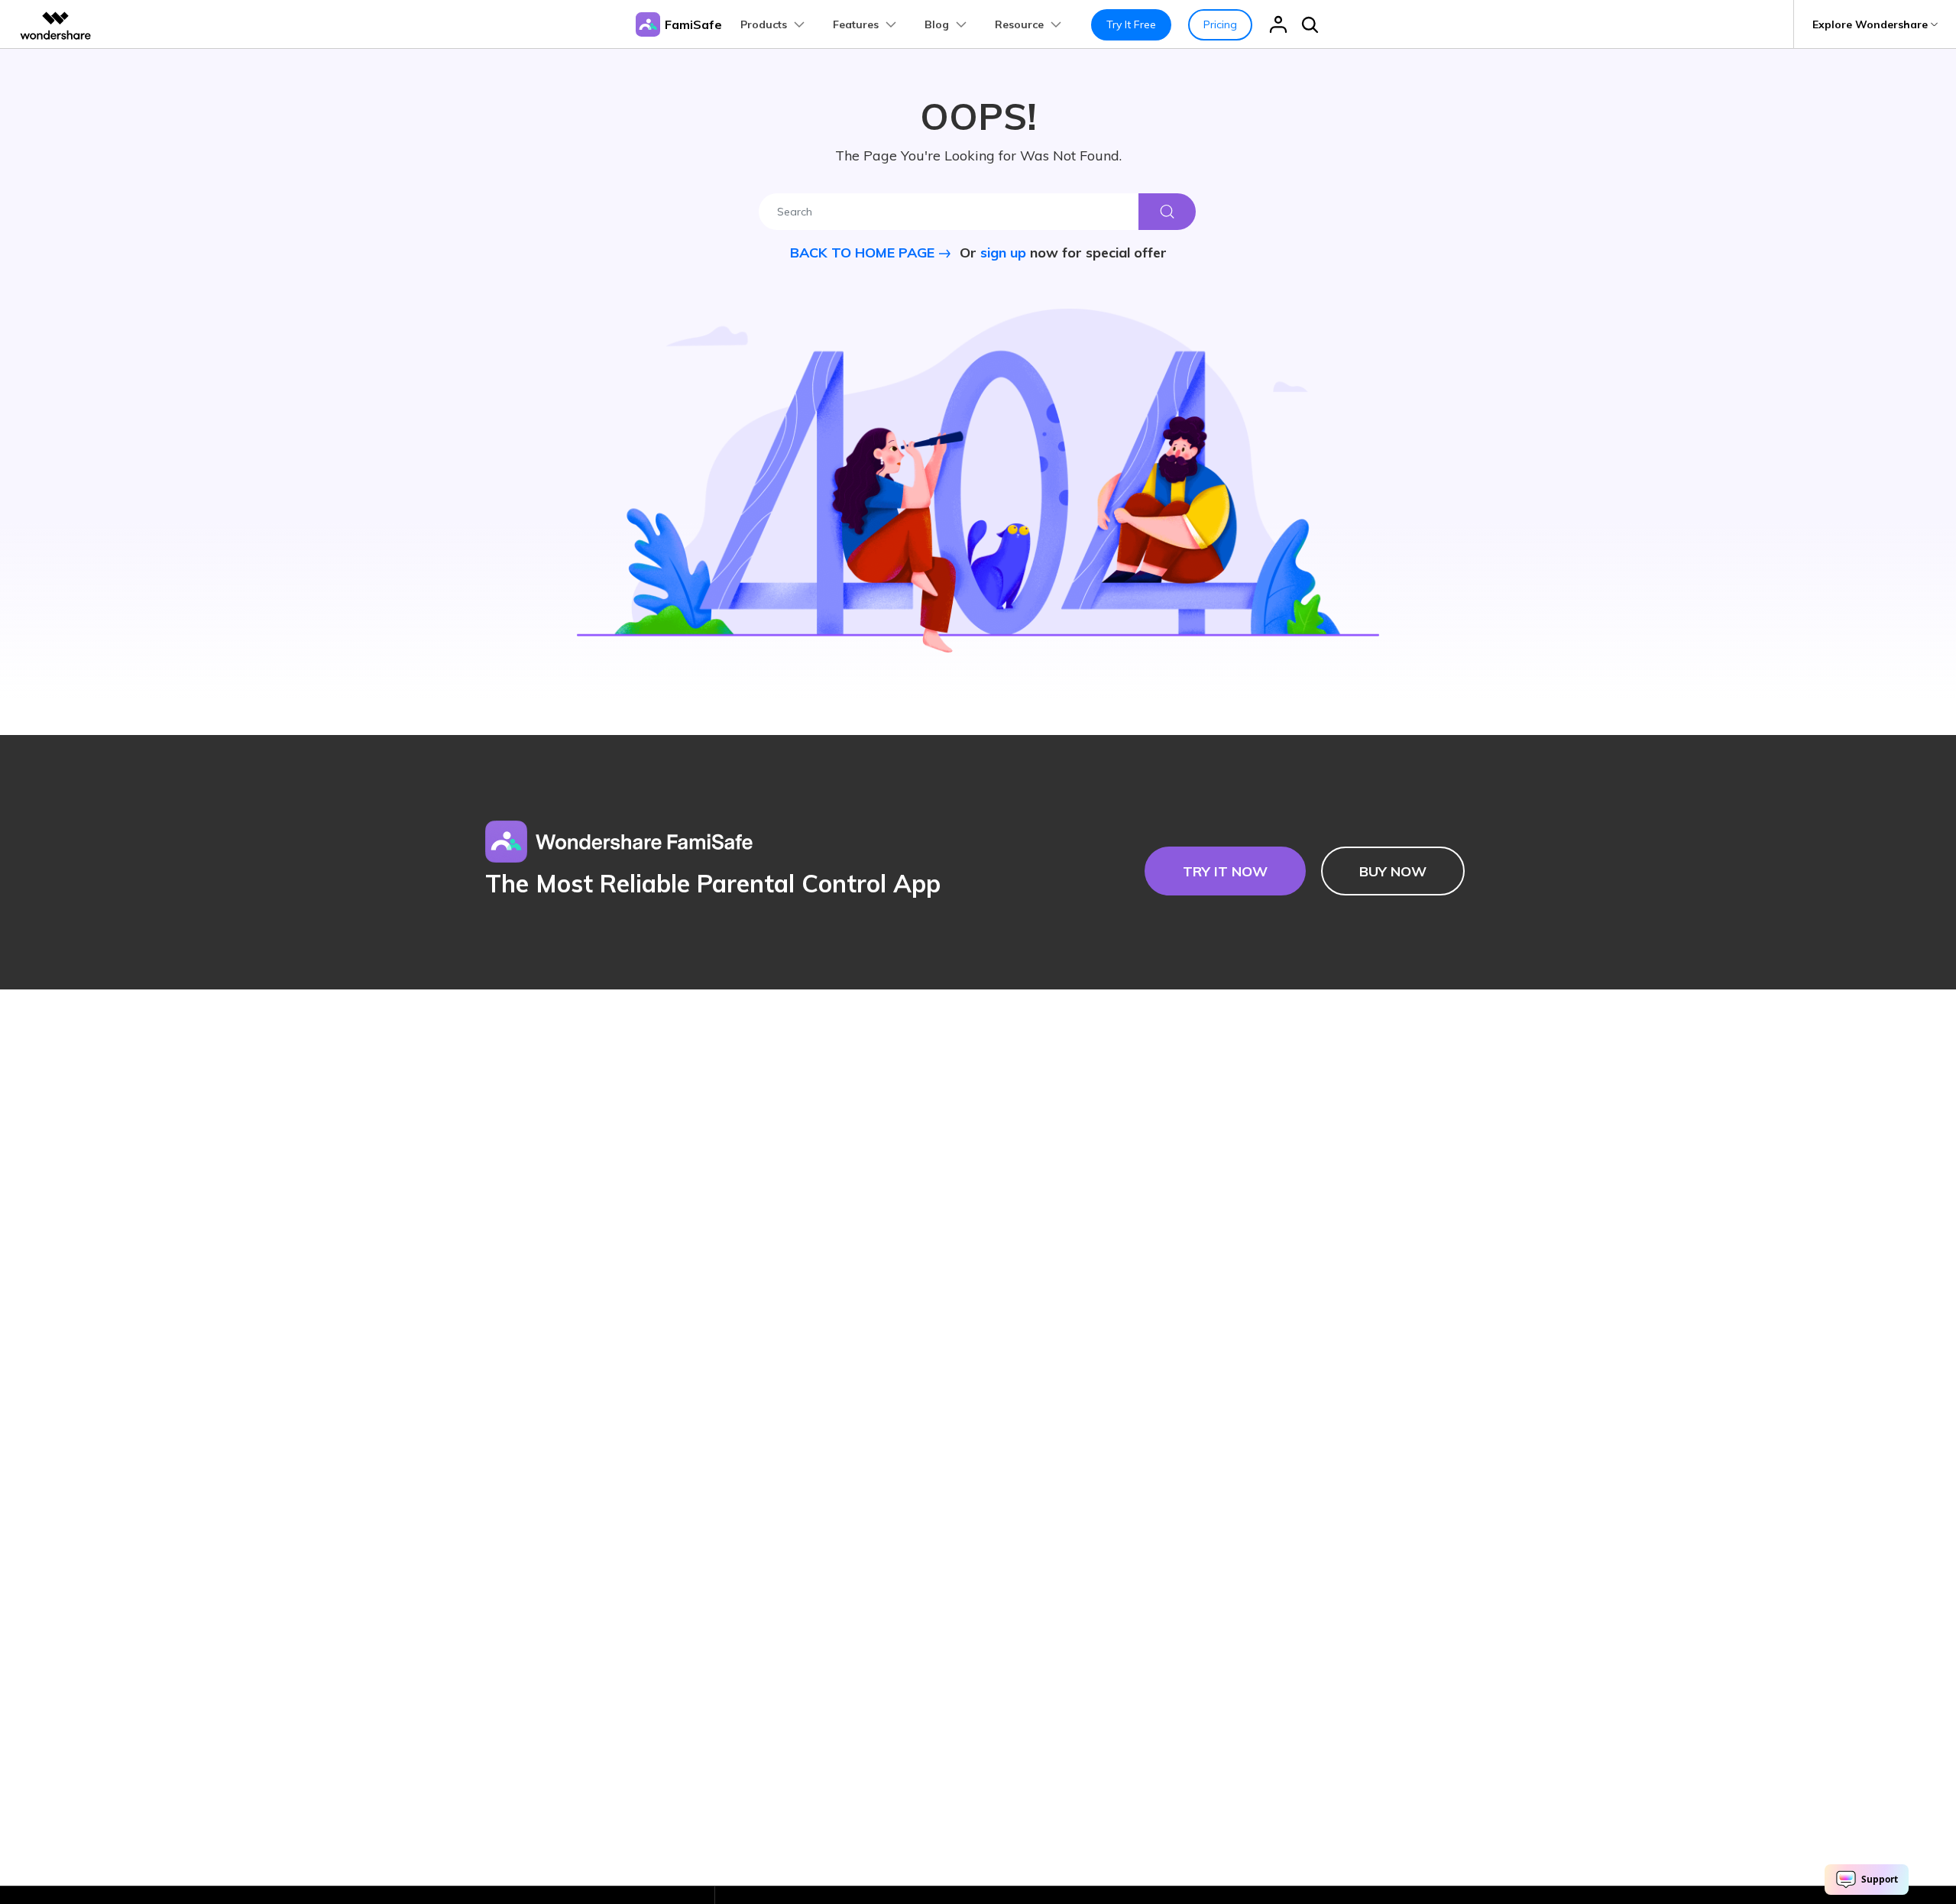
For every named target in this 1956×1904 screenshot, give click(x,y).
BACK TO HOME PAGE (864, 253)
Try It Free (1131, 24)
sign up (1003, 253)
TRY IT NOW (1225, 871)
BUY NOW (1393, 871)
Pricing (1220, 24)
